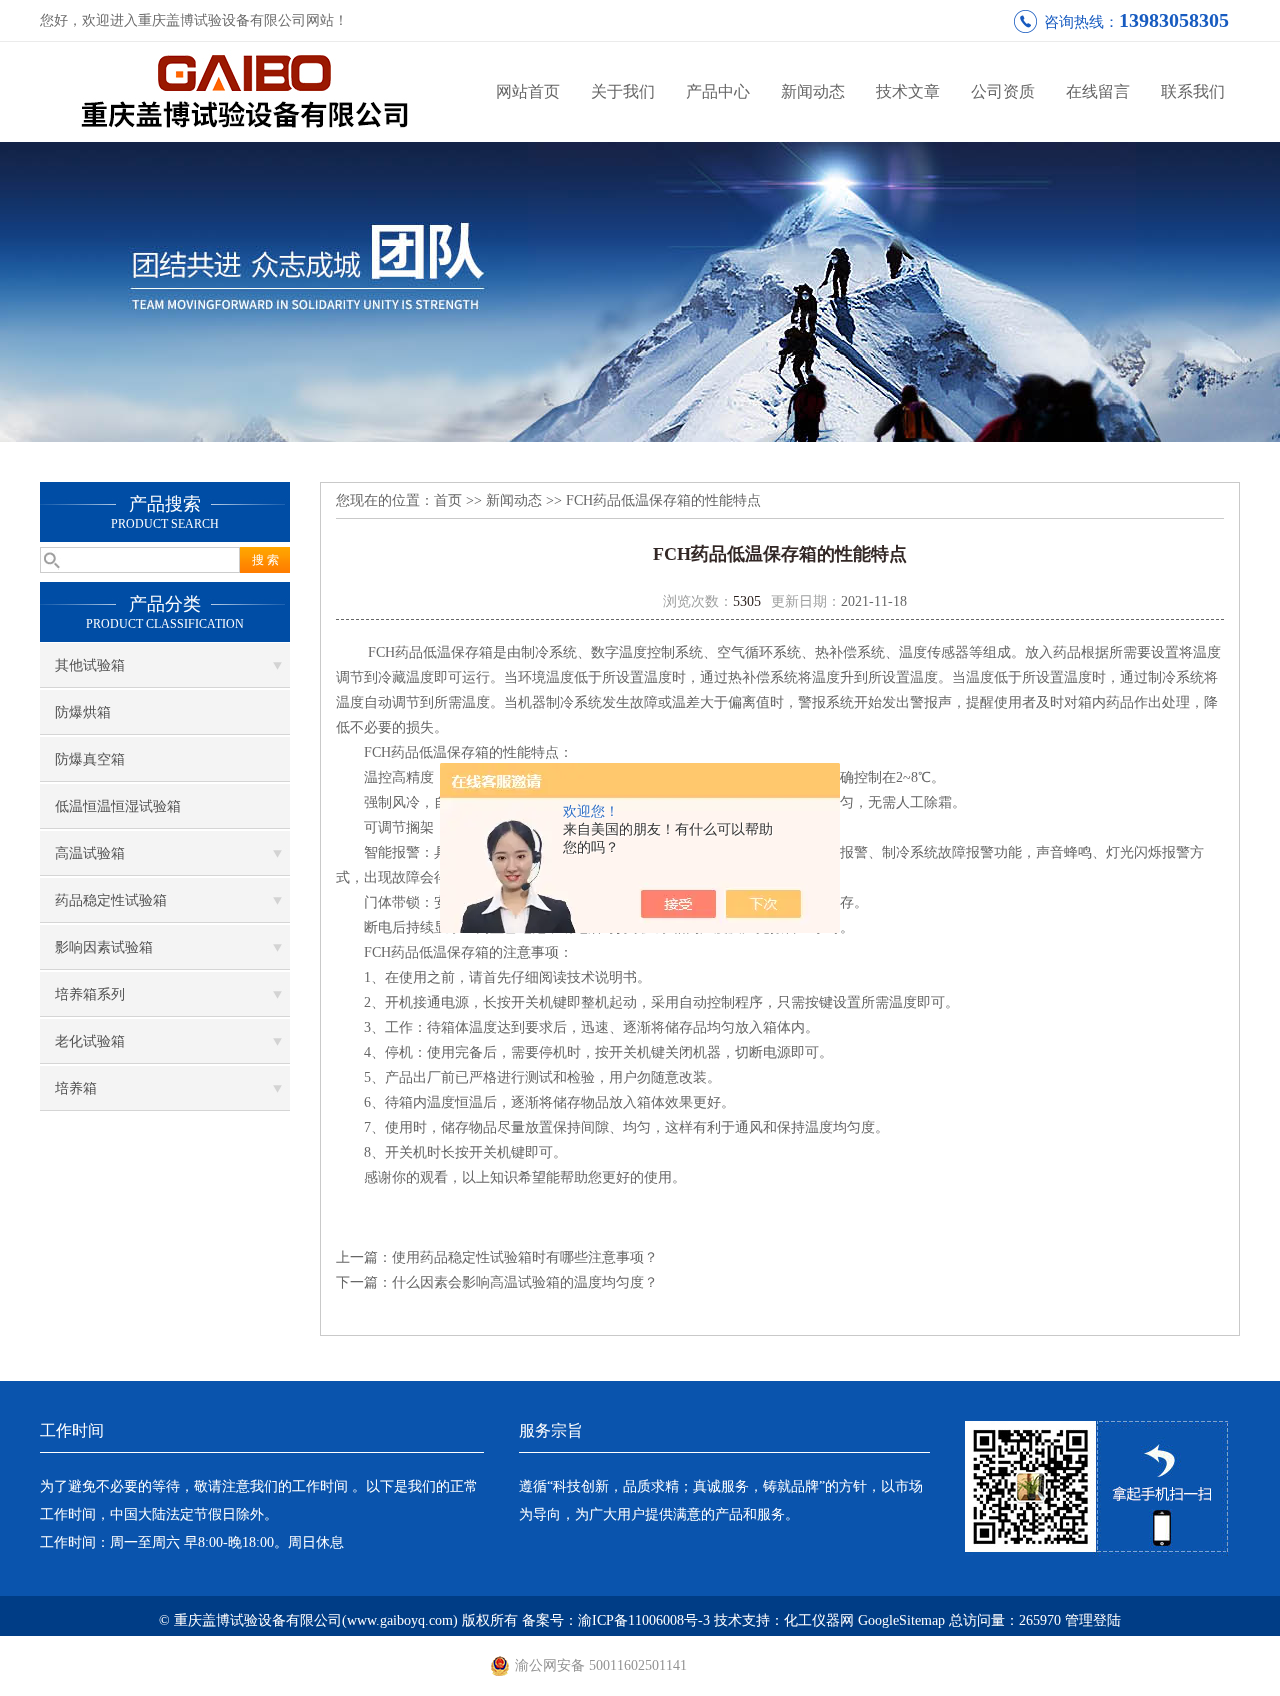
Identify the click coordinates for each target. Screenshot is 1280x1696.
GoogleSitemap (901, 1620)
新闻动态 (813, 91)
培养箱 (76, 1088)
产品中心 (718, 91)
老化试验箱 (90, 1041)
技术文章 (908, 91)
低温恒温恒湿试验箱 (118, 806)
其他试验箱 (90, 665)
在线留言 (1098, 91)
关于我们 (623, 91)
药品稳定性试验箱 (111, 900)
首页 (448, 500)
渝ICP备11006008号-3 (644, 1620)
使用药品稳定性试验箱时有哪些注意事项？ (525, 1257)
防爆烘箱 (83, 712)
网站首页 (528, 91)
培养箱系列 (90, 994)
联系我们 (1193, 91)
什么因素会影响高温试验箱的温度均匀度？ (525, 1282)
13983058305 (1174, 20)
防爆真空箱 (90, 759)
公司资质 (1003, 91)
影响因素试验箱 (104, 947)
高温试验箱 (90, 853)
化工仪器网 (819, 1620)
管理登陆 (1093, 1620)
